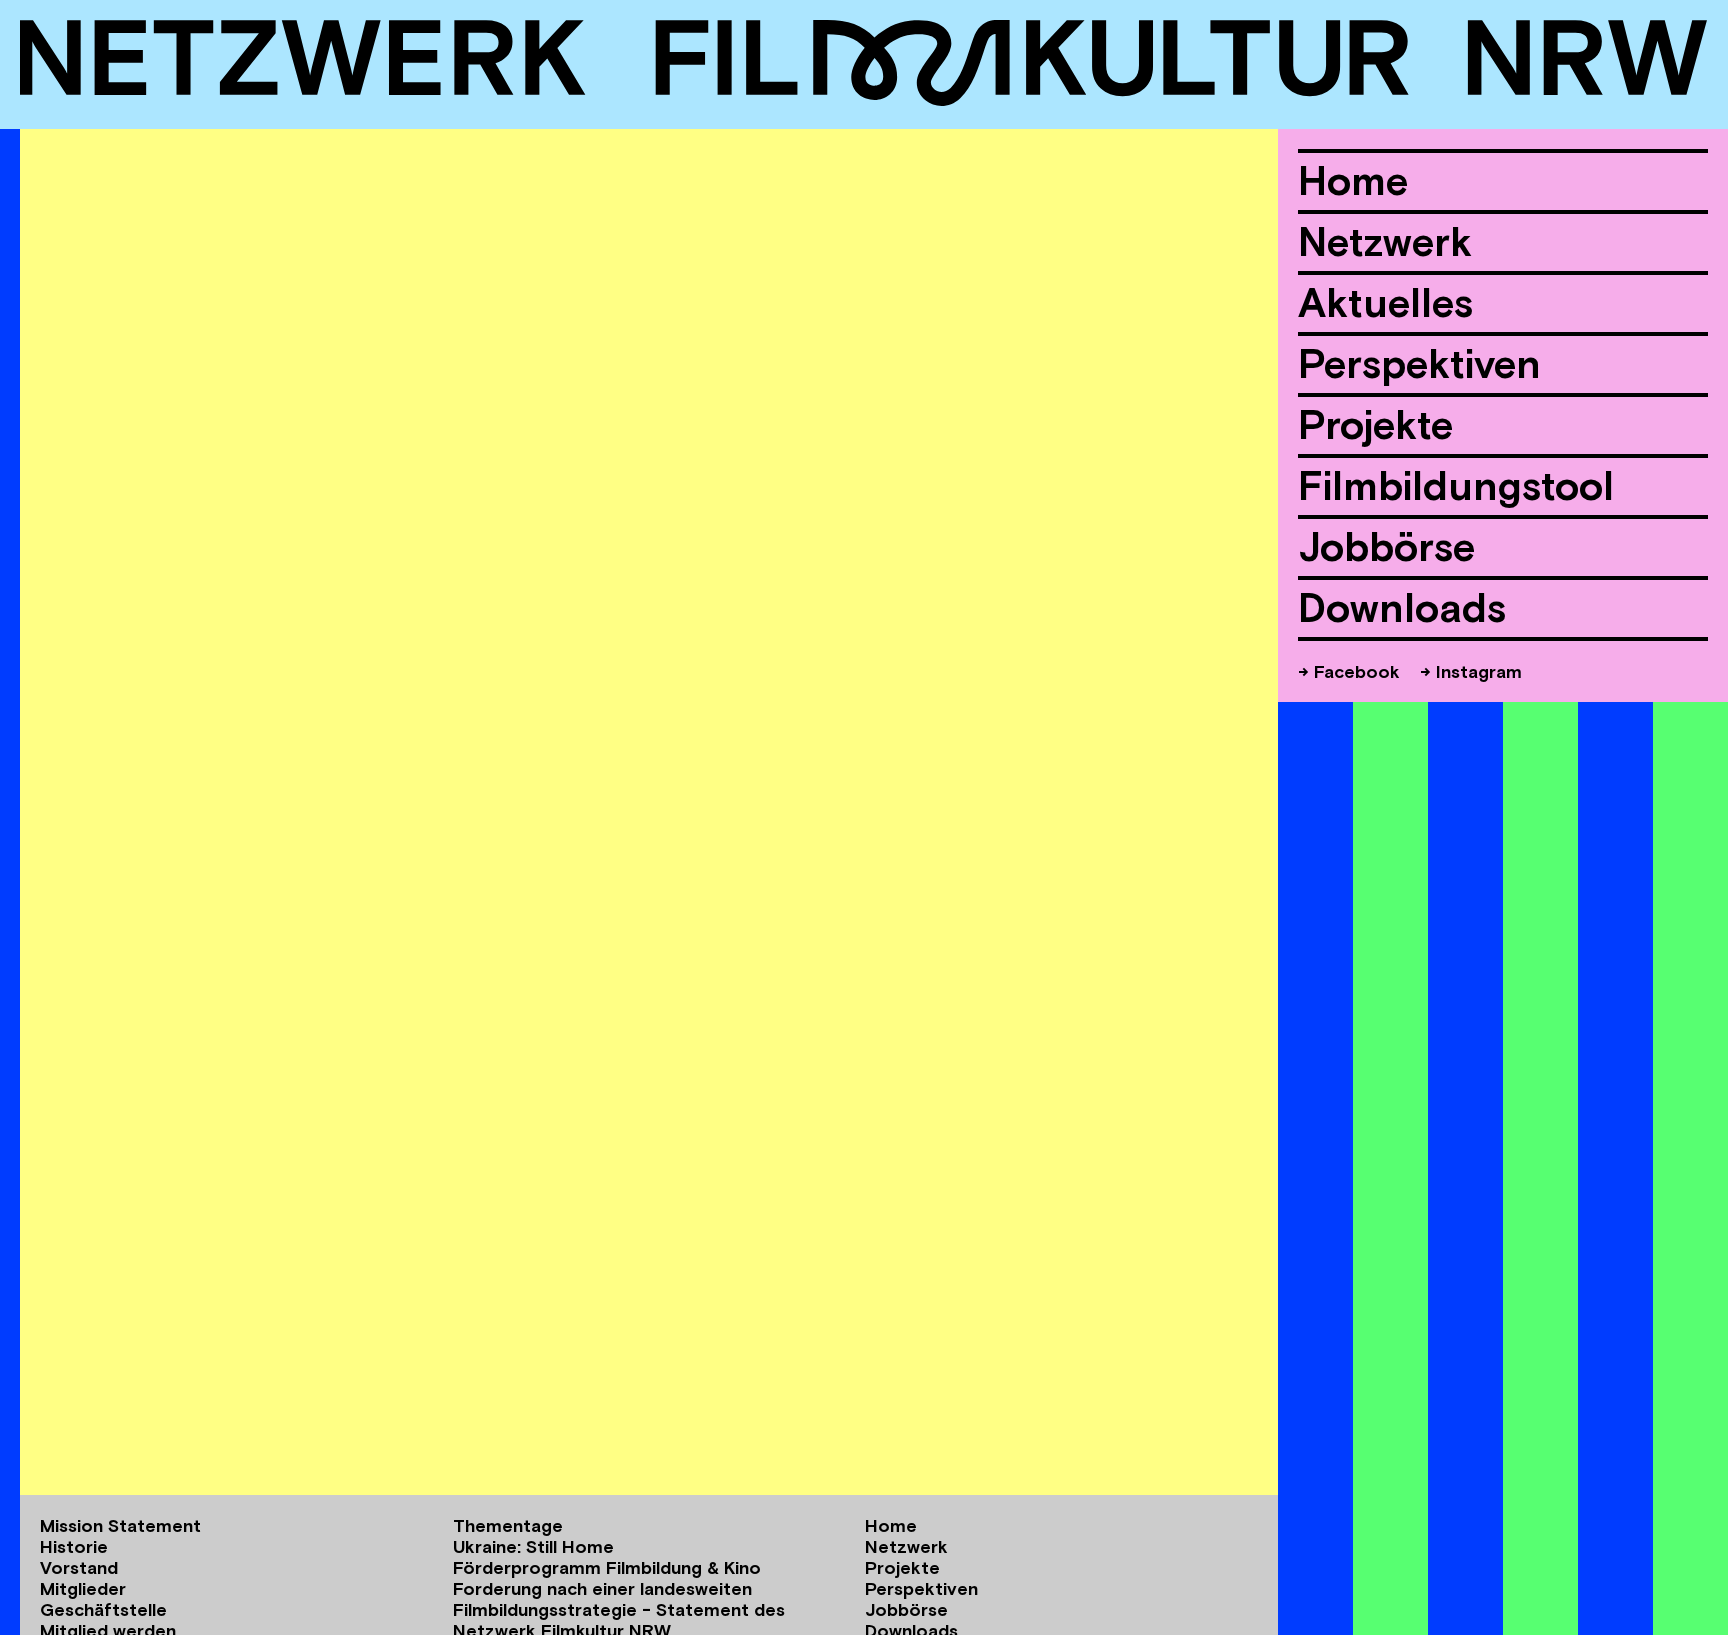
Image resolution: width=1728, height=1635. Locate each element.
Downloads (1402, 608)
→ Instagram (1471, 671)
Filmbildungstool (1456, 486)
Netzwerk (1385, 242)
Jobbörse (1386, 547)
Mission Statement (120, 1525)
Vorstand (79, 1567)
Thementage (508, 1525)
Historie (74, 1546)
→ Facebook (1349, 671)
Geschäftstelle (103, 1609)
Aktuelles (1385, 303)
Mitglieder (83, 1588)
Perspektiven (1419, 364)
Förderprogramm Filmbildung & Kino (607, 1567)
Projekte (1375, 425)
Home (1353, 181)
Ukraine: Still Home (533, 1546)
